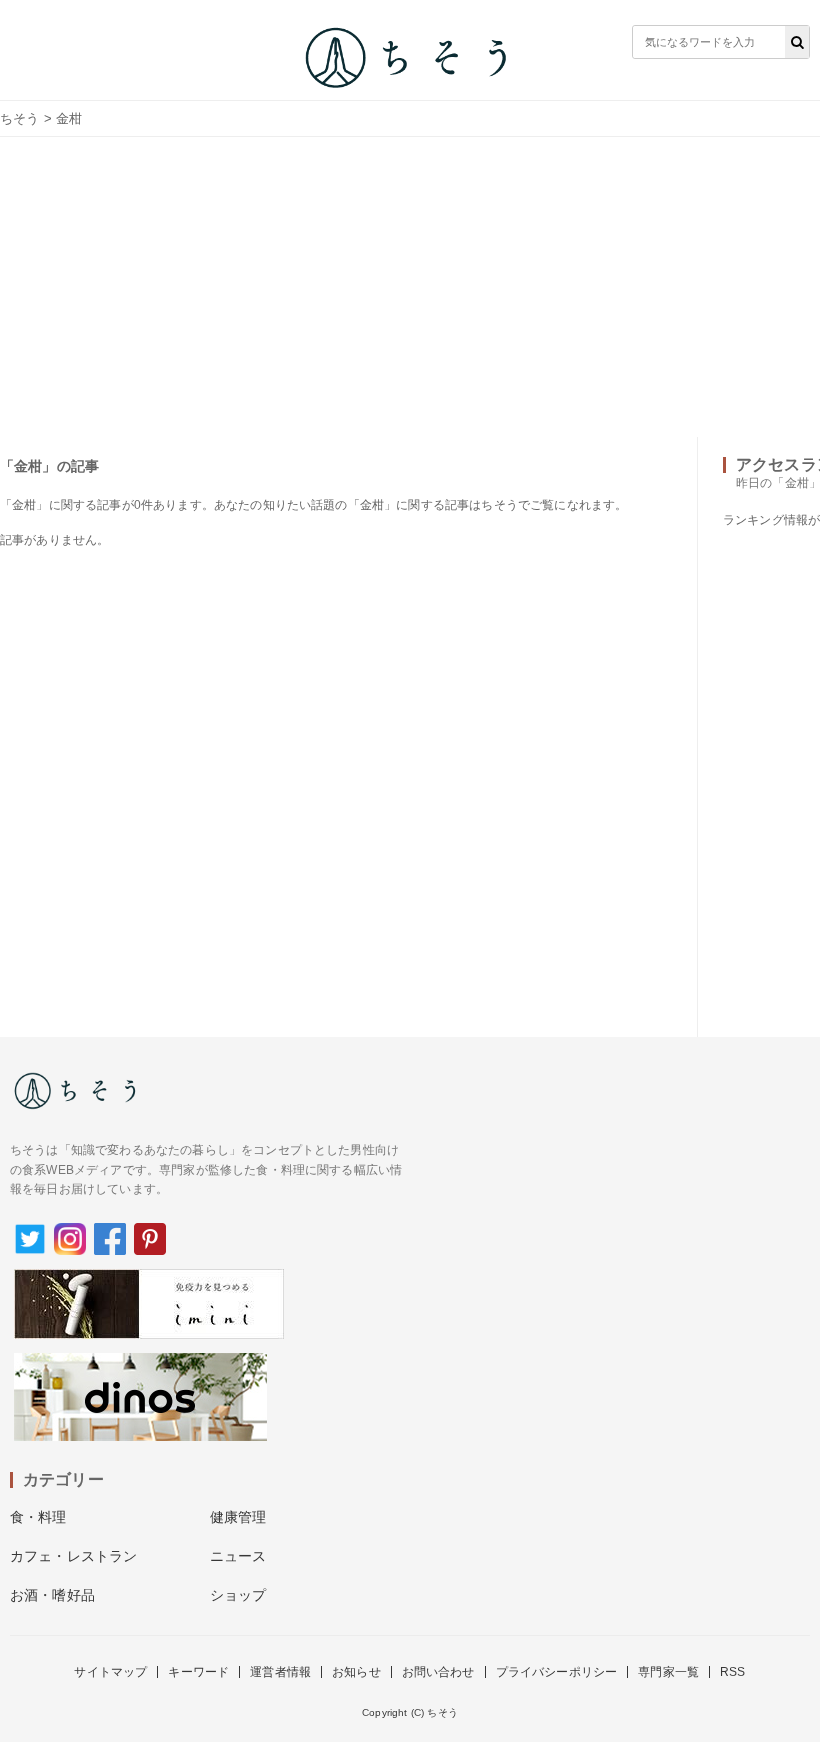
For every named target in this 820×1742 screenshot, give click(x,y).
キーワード (198, 1672)
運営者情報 (280, 1672)
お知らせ (356, 1672)
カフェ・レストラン (73, 1556)
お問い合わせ (438, 1672)
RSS (732, 1672)
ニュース (238, 1556)
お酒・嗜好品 (52, 1595)
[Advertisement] (410, 287)
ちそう (19, 118)
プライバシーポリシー (557, 1672)
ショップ (238, 1595)
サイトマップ (110, 1672)
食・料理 (38, 1517)
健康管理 (238, 1517)
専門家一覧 (668, 1672)
